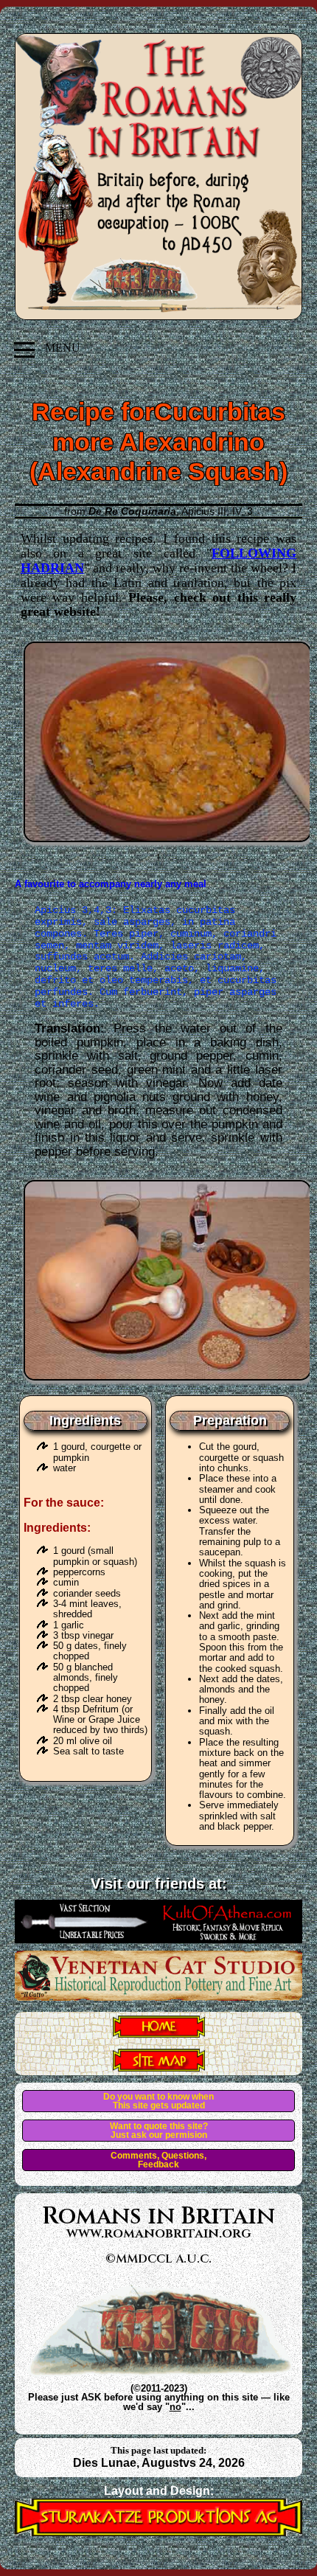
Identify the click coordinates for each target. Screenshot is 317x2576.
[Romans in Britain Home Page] (159, 2033)
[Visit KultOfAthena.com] (158, 1939)
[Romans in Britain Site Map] (159, 2067)
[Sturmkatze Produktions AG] (158, 2532)
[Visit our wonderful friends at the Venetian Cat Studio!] (158, 1996)
